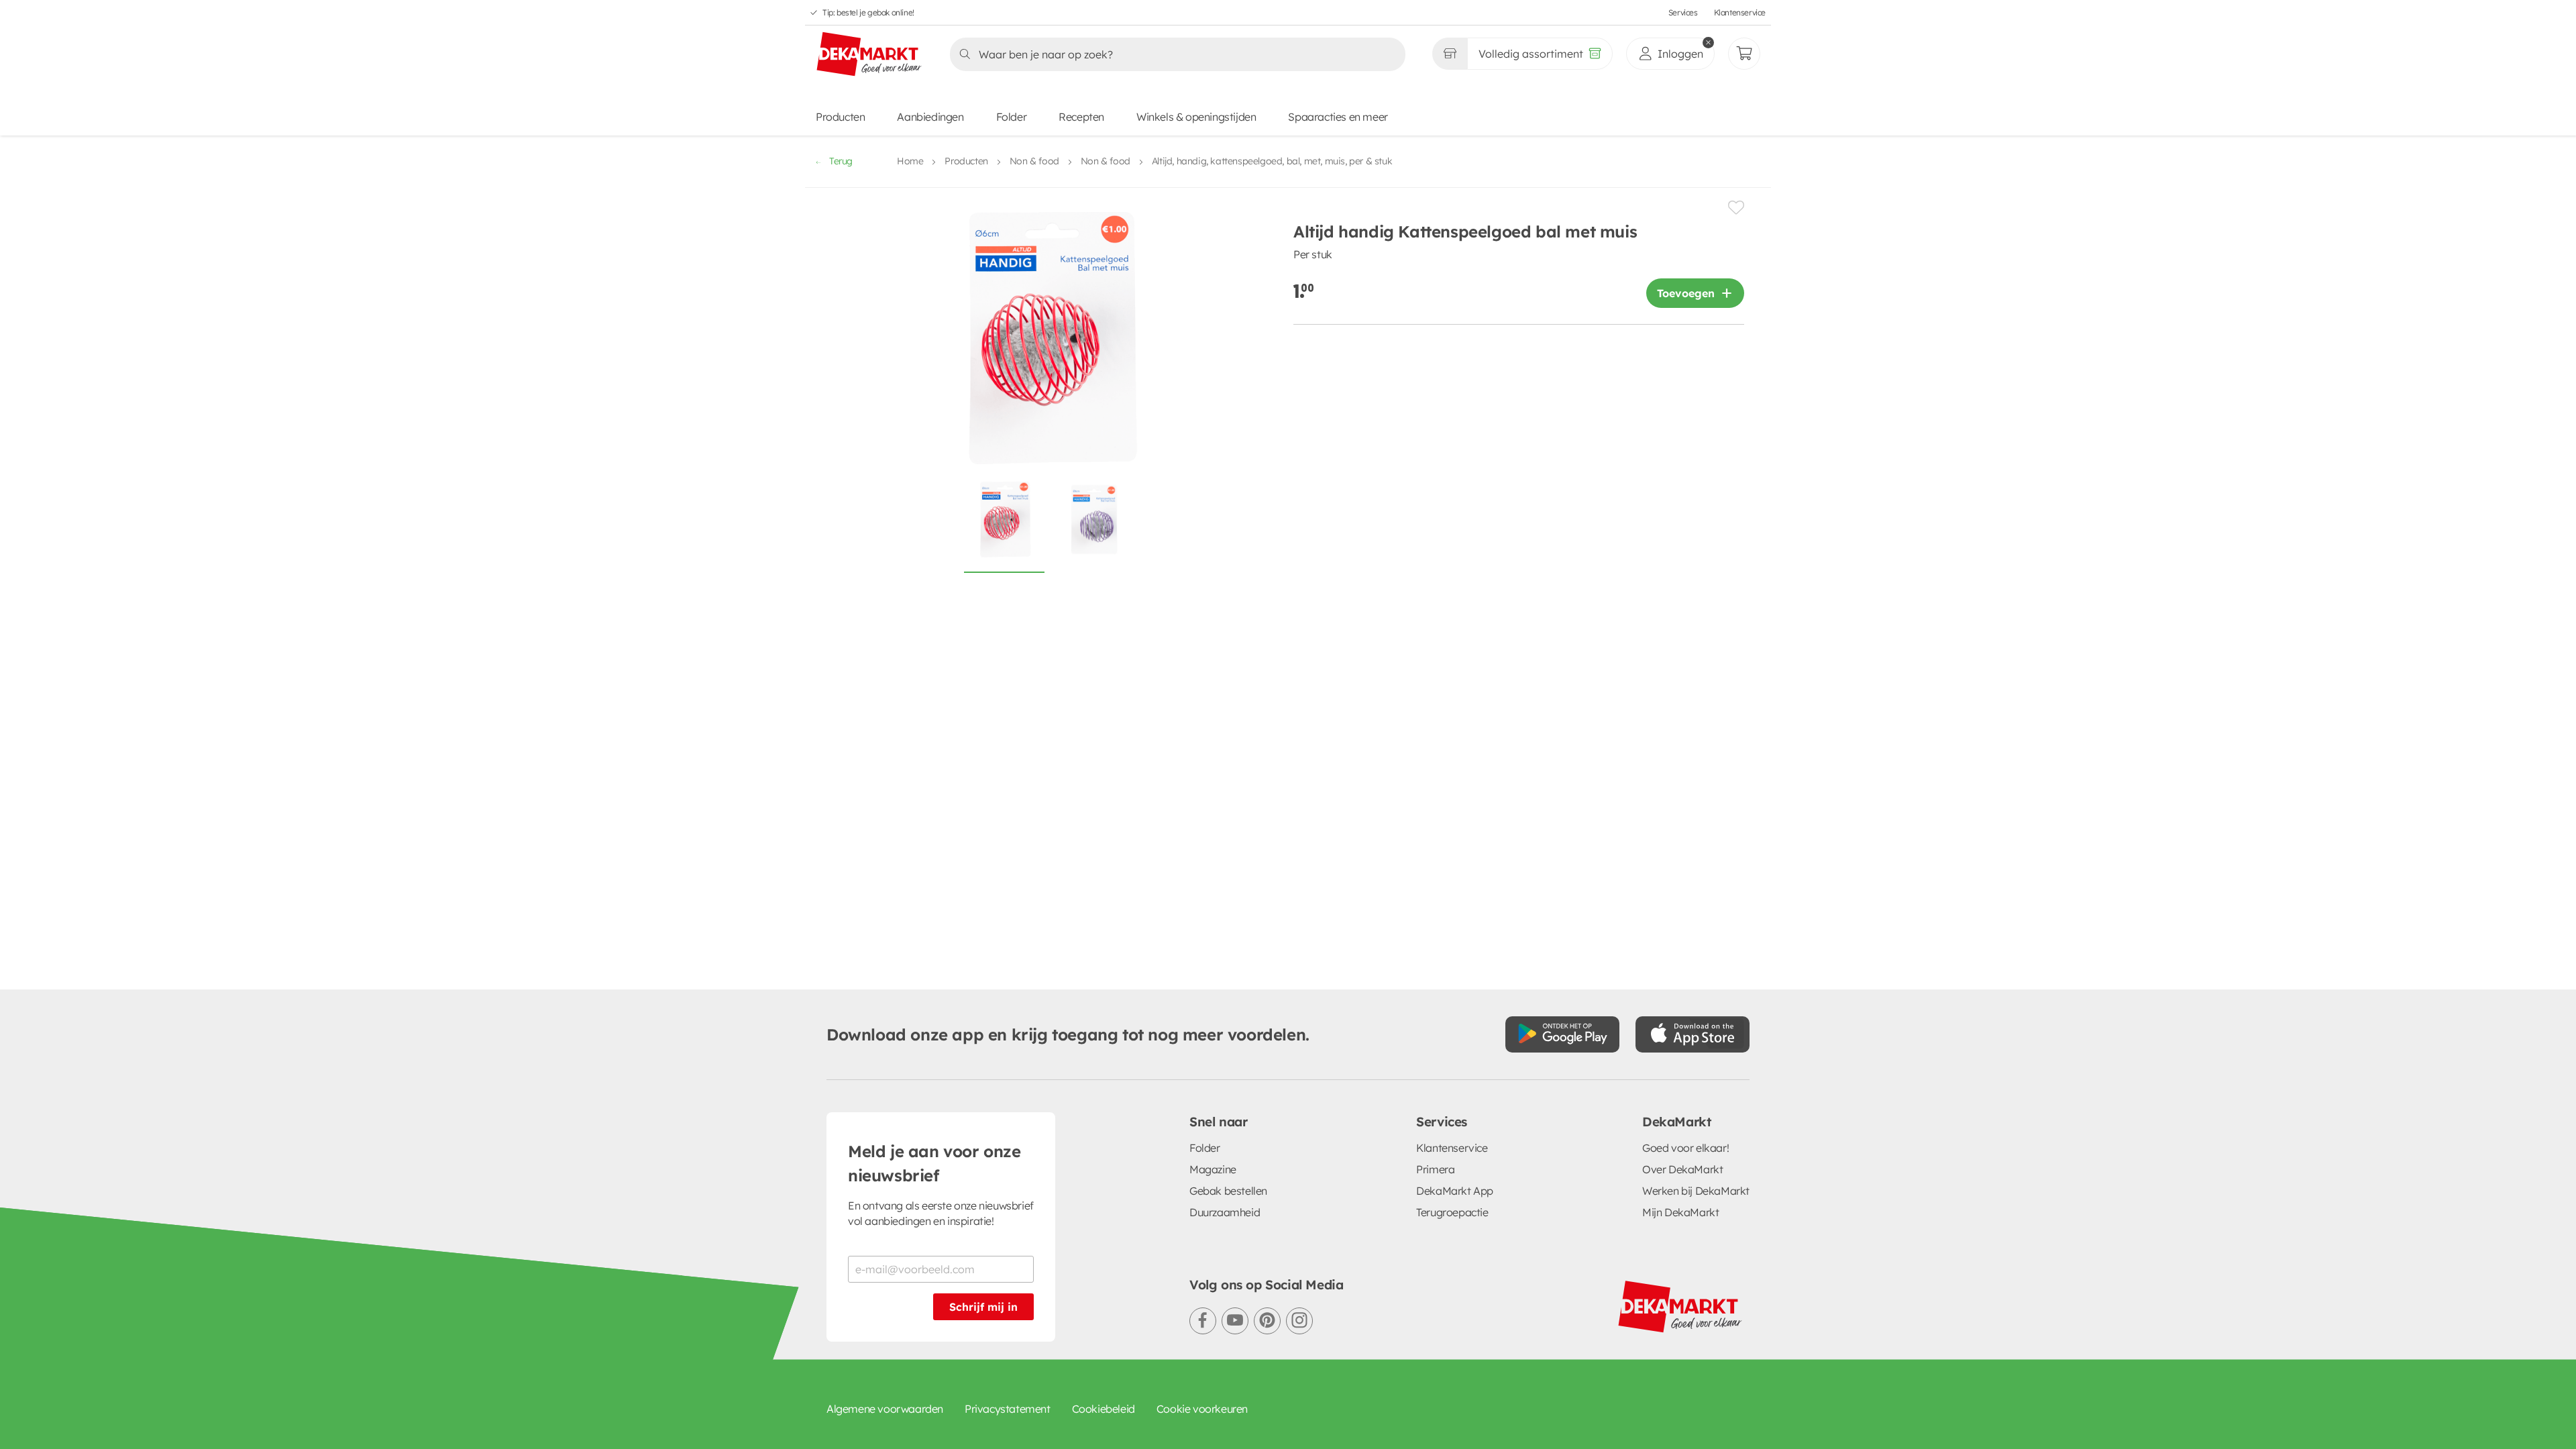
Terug (841, 161)
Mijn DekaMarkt (1680, 1212)
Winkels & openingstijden (1196, 117)
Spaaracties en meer (1338, 117)
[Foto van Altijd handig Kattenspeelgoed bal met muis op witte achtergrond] (1004, 525)
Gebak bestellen (1228, 1191)
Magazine (1213, 1169)
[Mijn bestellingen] (1744, 54)
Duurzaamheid (1225, 1212)
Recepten (1081, 117)
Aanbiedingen (930, 117)
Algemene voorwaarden (885, 1409)
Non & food (1034, 161)
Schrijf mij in (983, 1307)
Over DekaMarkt (1682, 1169)
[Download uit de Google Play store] (1562, 1034)
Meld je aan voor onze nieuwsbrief (934, 1163)
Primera (1435, 1169)
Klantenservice (1740, 12)
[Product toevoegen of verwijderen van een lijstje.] (1736, 208)
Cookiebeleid (1104, 1409)
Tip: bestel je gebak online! (868, 12)
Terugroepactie (1452, 1212)
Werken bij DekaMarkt (1696, 1191)
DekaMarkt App (1455, 1191)
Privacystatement (1008, 1409)
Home (910, 161)
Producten (840, 117)
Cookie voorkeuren (1202, 1409)
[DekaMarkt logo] (869, 55)
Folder (1012, 117)
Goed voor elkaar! (1685, 1148)
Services (1683, 12)
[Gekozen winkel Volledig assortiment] (1450, 54)
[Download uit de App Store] (1693, 1034)
